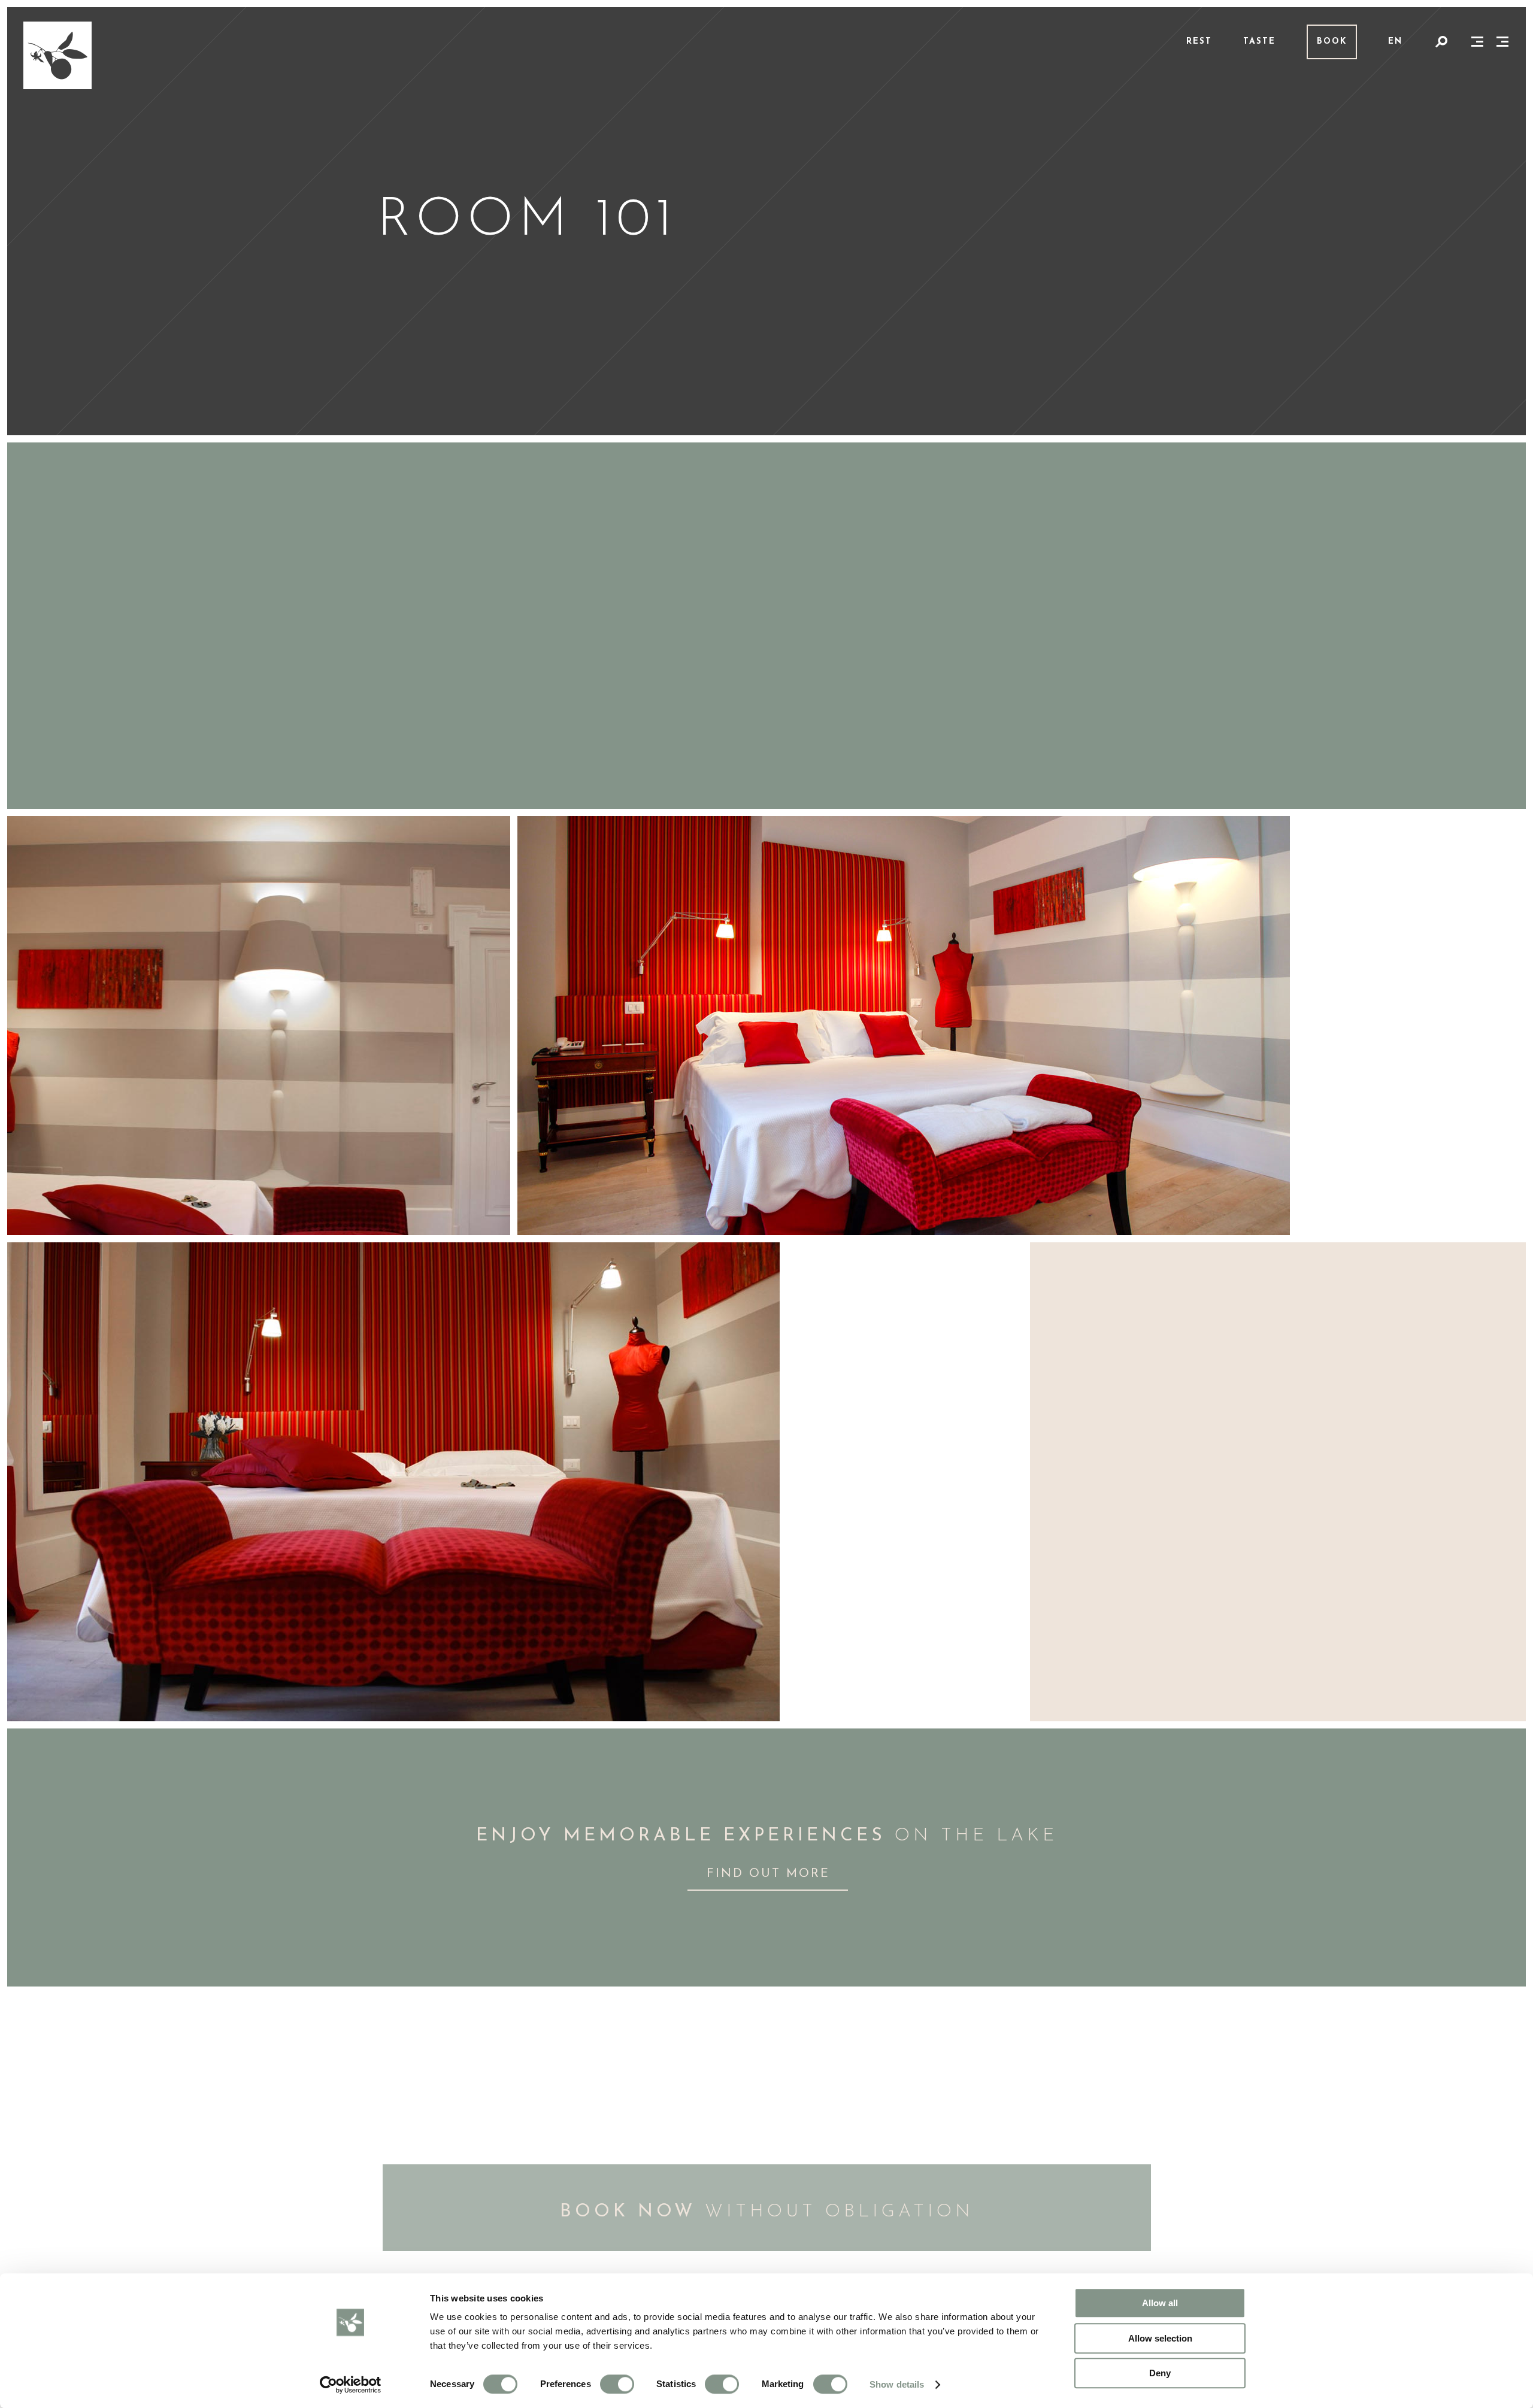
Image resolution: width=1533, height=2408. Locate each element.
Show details (897, 2384)
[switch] (617, 2384)
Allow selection (1160, 2338)
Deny (1160, 2373)
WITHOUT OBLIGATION (767, 2212)
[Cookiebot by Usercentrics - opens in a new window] (351, 2385)
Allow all (1160, 2303)
